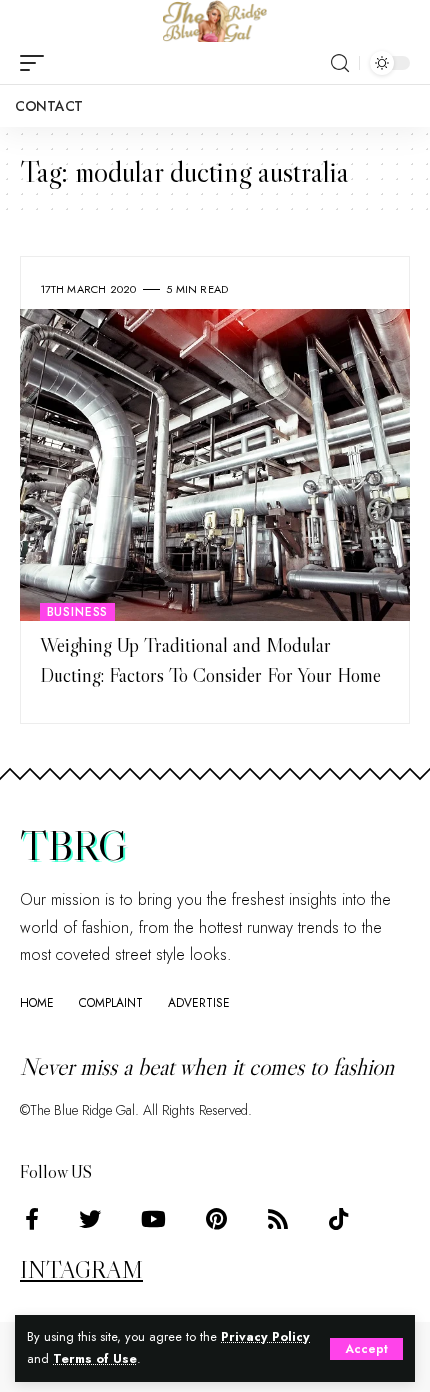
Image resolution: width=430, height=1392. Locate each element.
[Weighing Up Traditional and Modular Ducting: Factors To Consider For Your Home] (215, 465)
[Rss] (278, 1219)
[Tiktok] (338, 1219)
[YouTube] (153, 1219)
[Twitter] (90, 1219)
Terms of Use (95, 1359)
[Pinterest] (216, 1219)
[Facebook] (32, 1219)
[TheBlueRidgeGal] (215, 21)
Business (78, 612)
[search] (340, 63)
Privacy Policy (265, 1337)
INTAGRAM (81, 1269)
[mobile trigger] (37, 63)
